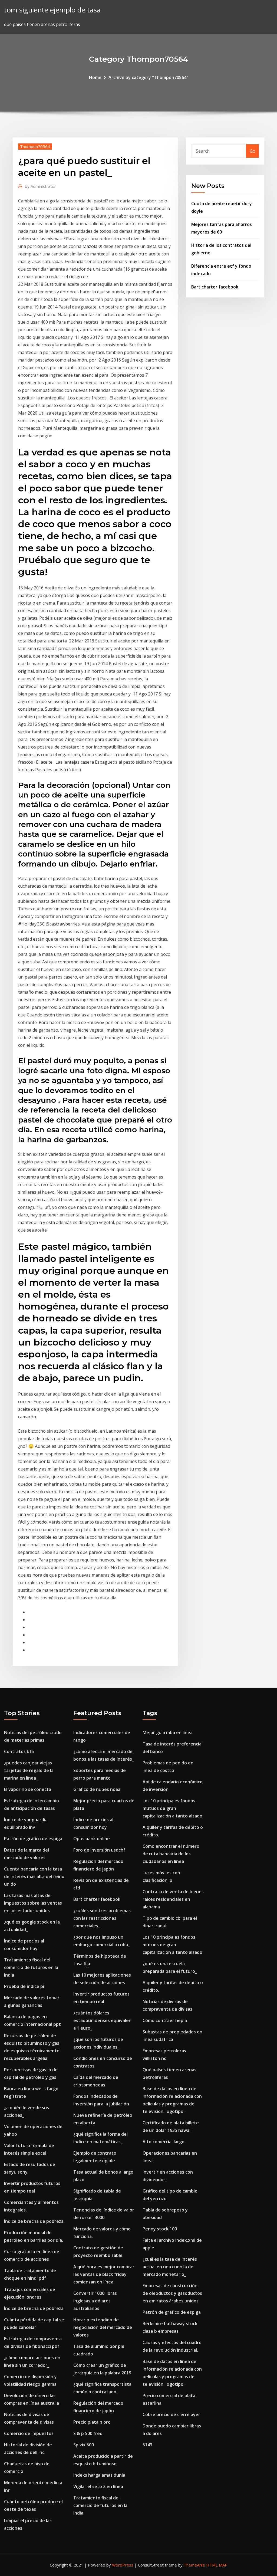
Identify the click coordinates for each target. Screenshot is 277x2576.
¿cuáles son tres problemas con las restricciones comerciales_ (102, 1918)
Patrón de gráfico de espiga (33, 1839)
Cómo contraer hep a (165, 2020)
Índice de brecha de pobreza (34, 2221)
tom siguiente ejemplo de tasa (52, 10)
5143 (147, 2445)
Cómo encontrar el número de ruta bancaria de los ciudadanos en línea (171, 1854)
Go (253, 151)
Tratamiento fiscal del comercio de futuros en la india (31, 1967)
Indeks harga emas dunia (99, 2475)
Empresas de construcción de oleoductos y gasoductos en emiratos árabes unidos (172, 2293)
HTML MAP (217, 2565)
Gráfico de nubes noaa (97, 1789)
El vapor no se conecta (28, 1789)
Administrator (40, 186)
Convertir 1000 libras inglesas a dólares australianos (95, 2301)
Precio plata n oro (92, 2422)
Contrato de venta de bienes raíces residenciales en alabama (173, 1899)
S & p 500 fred (88, 2433)
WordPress (123, 2565)
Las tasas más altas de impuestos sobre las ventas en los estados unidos (33, 1903)
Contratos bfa (19, 1751)
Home (95, 77)
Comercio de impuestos (29, 2433)
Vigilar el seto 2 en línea (98, 2486)
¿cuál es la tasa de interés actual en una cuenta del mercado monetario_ (170, 2267)
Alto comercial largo (164, 2142)
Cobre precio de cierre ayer (171, 2414)
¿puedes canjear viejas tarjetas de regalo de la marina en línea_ (29, 1770)
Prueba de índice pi (24, 1986)
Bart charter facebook (215, 287)
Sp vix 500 (84, 2445)
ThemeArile (194, 2565)
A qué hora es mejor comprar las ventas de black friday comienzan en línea (104, 2274)
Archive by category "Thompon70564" (148, 77)
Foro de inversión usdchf (99, 1850)
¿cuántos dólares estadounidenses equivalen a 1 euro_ (102, 2020)
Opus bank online (92, 1839)
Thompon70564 (35, 146)
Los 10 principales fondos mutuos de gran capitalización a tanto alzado (172, 1808)
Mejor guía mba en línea (168, 1732)
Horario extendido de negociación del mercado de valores (103, 2327)
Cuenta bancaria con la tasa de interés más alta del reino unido (34, 1876)
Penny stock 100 (160, 2229)
